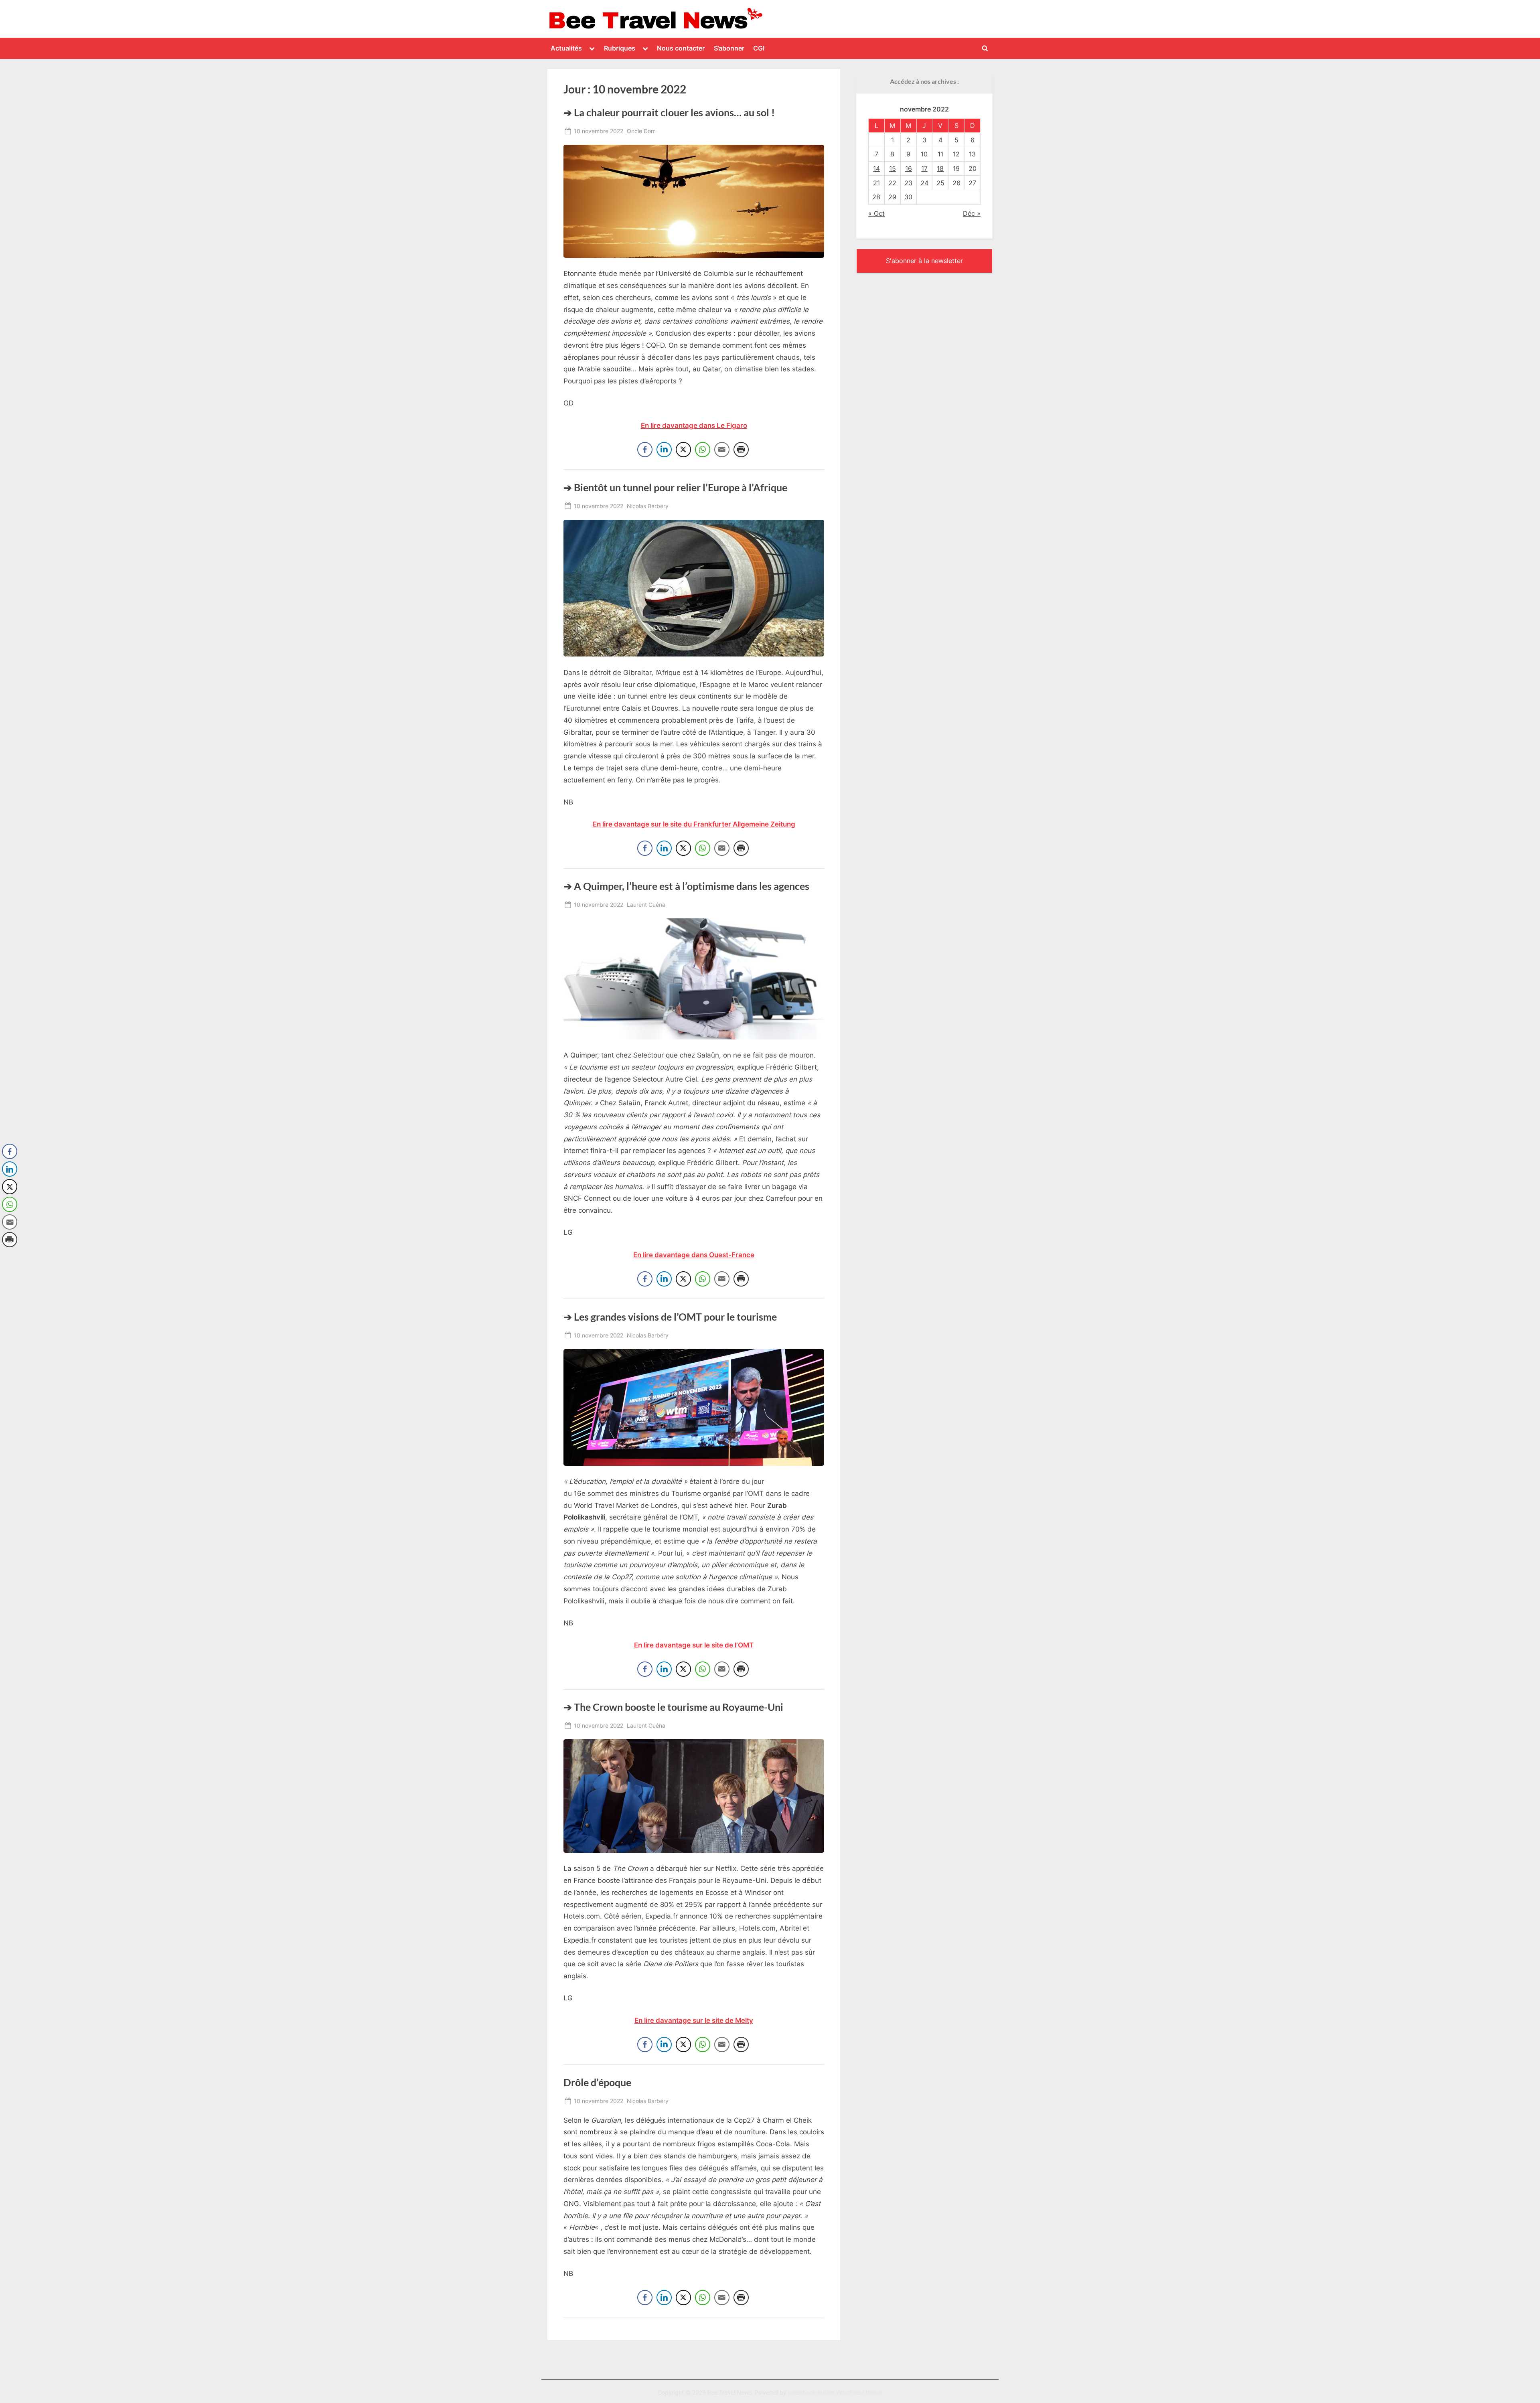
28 (876, 197)
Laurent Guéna (646, 904)
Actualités (566, 48)
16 (909, 168)
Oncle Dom (641, 131)
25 (940, 183)
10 (924, 154)
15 (893, 168)
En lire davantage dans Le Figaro (694, 425)
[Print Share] (741, 450)
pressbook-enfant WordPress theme (835, 2393)
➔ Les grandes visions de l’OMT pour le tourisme (670, 1317)
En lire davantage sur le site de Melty (694, 2020)
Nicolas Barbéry (648, 506)
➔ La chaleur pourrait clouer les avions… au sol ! (669, 112)
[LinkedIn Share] (664, 450)
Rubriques (620, 48)
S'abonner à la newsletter (924, 261)
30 (908, 197)
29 (892, 197)
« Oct (876, 213)
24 (924, 183)
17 (924, 168)
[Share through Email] (722, 450)
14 (876, 168)
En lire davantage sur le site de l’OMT (694, 1645)
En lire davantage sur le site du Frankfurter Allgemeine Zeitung (694, 824)
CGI (759, 48)
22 (892, 183)
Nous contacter (681, 48)
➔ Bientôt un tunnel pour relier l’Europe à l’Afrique (675, 487)
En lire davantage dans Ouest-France (694, 1255)
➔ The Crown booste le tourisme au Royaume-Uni (673, 1707)
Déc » (972, 213)
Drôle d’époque (597, 2082)
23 (908, 183)
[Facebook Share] (645, 450)
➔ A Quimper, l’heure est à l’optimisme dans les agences (686, 886)
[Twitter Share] (683, 450)
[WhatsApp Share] (703, 450)
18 (940, 168)
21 (876, 183)
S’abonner (729, 48)
